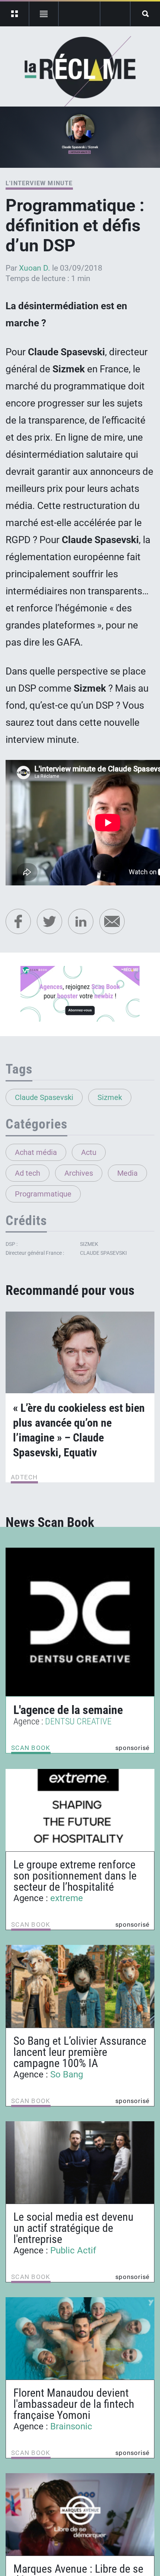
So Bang (67, 2074)
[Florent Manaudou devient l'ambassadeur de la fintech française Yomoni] (80, 2338)
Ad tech (28, 1173)
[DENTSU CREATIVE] (80, 1622)
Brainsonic (71, 2426)
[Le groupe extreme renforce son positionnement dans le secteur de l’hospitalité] (80, 1810)
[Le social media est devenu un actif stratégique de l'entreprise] (80, 2162)
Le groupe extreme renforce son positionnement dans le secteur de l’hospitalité (75, 1876)
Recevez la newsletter (115, 14)
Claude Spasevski (44, 1097)
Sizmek (110, 1097)
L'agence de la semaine (68, 1710)
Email (112, 921)
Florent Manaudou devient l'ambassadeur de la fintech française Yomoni (74, 2404)
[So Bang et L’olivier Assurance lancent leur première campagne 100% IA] (80, 1986)
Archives (79, 1173)
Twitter (49, 921)
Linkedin (81, 921)
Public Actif (73, 2250)
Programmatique (43, 1194)
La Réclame (80, 72)
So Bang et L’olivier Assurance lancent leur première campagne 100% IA (80, 2052)
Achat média (36, 1152)
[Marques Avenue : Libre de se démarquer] (80, 2514)
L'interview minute (39, 183)
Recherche (145, 14)
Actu (89, 1152)
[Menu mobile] (15, 14)
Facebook (18, 921)
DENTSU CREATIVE (78, 1721)
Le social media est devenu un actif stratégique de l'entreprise (73, 2228)
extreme (67, 1898)
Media (127, 1173)
